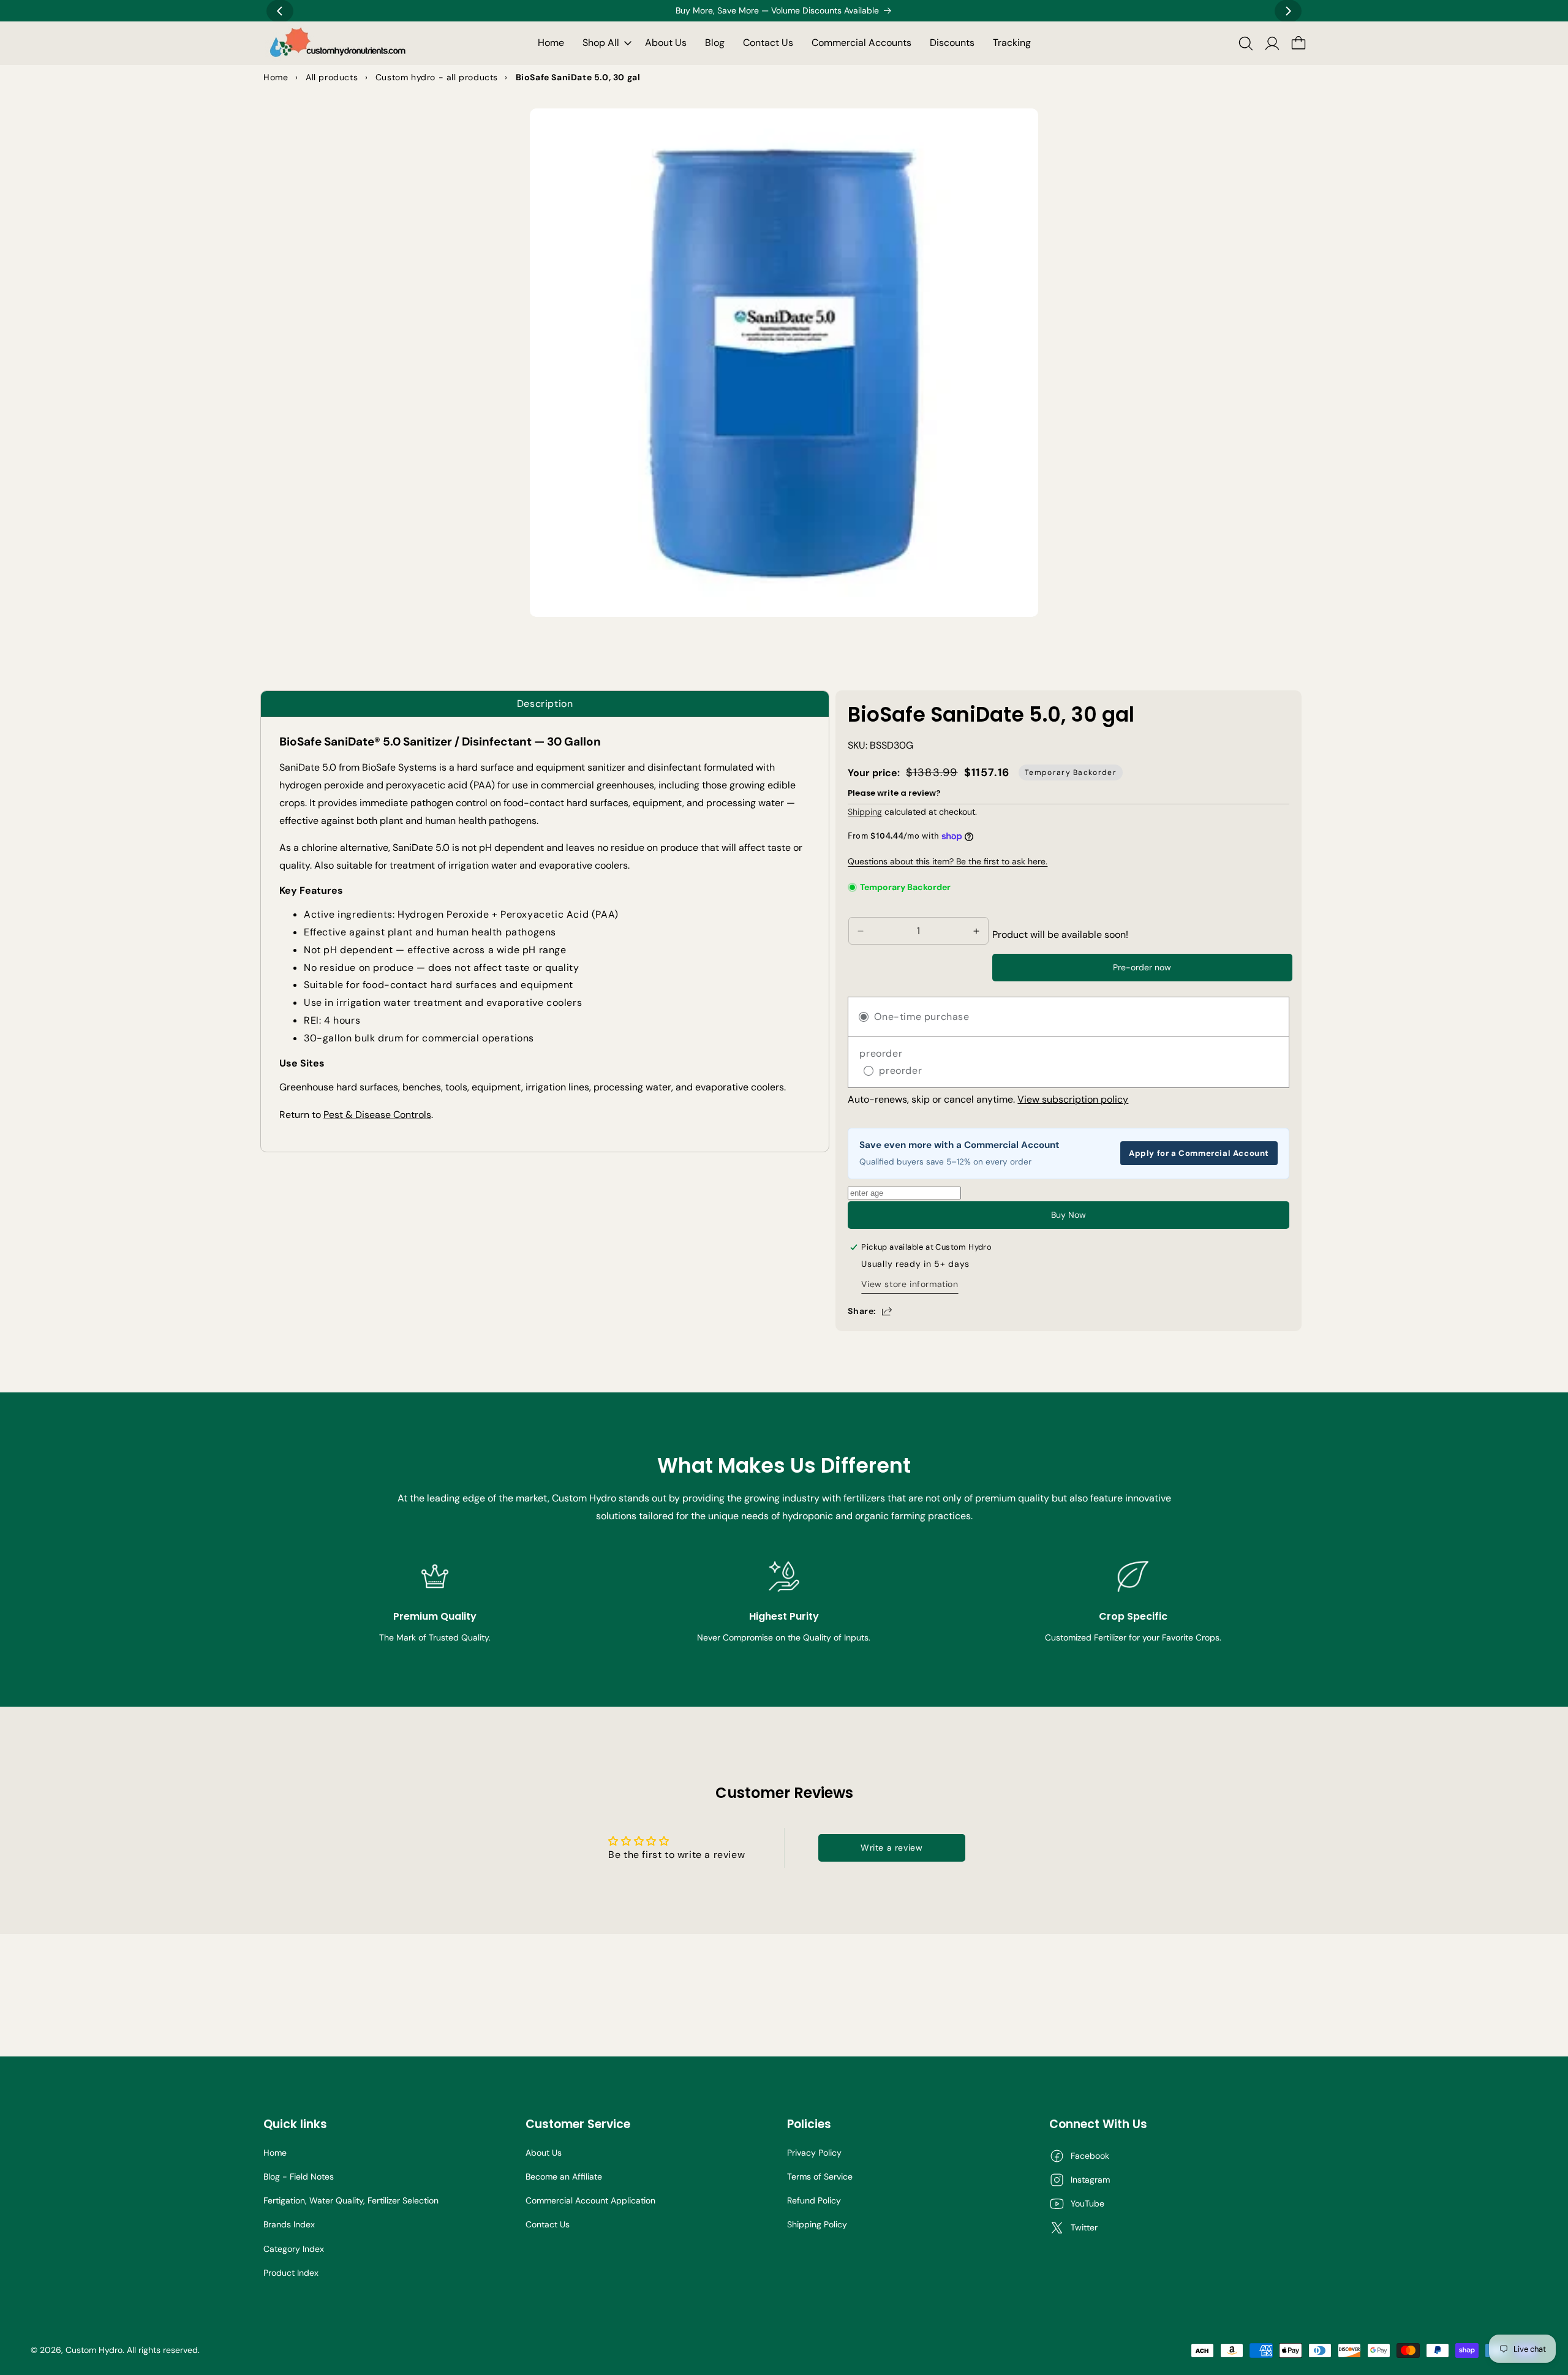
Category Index (294, 2249)
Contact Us (548, 2224)
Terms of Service (820, 2177)
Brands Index (289, 2224)
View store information (910, 1284)
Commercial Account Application (590, 2200)
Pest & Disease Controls (377, 1115)
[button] (605, 43)
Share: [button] (862, 1311)
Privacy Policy (814, 2153)
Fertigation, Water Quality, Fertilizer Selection (351, 2200)
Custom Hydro (94, 2350)
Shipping (865, 812)
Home (275, 2153)
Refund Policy (814, 2200)
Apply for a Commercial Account (1199, 1153)
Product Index (291, 2273)
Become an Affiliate (564, 2177)
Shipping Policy (817, 2224)
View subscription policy (1073, 1099)
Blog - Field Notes (299, 2177)
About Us (544, 2153)
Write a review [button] (891, 1848)
